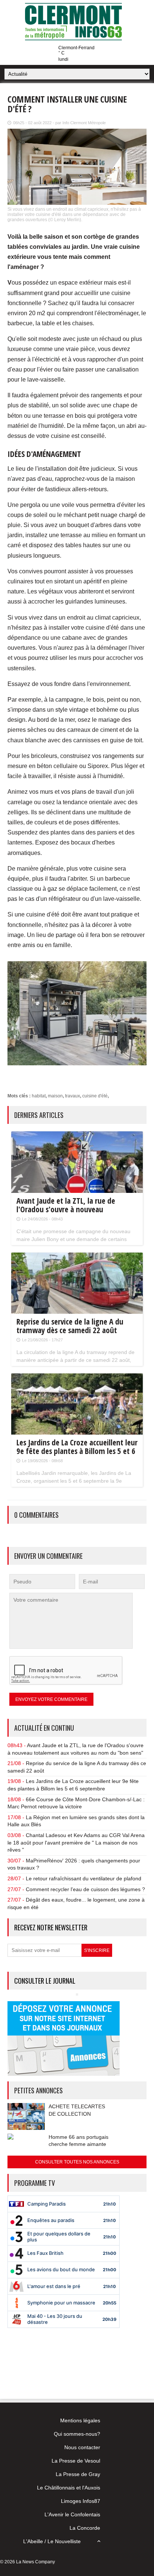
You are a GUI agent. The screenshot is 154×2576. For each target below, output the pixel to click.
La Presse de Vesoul (76, 2461)
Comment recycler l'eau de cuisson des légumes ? (85, 1889)
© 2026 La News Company (27, 2562)
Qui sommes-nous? (77, 2434)
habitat (39, 1096)
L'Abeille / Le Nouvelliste (52, 2541)
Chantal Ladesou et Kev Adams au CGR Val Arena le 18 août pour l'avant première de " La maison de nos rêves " (76, 1842)
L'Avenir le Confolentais (72, 2514)
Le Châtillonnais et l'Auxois (69, 2488)
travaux (73, 1096)
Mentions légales (80, 2420)
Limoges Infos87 (81, 2501)
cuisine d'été (95, 1096)
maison (55, 1096)
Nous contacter (82, 2447)
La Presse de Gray (78, 2474)
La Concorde (85, 2528)
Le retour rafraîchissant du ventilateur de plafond (84, 1878)
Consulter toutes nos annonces (77, 2162)
